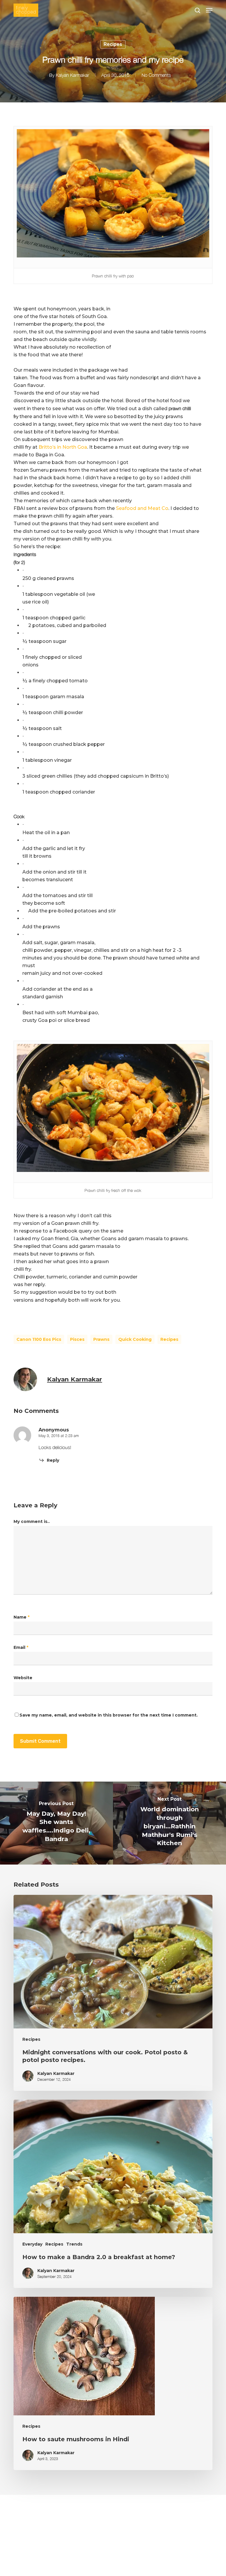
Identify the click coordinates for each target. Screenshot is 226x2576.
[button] (209, 10)
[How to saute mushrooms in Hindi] (113, 2383)
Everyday (32, 2244)
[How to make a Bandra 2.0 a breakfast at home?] (113, 2194)
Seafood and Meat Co (142, 508)
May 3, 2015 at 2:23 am (59, 1436)
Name (21, 1617)
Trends (74, 2244)
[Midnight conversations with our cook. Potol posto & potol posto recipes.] (113, 1993)
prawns (101, 1339)
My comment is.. (32, 1521)
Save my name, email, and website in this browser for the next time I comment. (109, 1715)
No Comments (156, 75)
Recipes (113, 44)
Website (23, 1678)
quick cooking (135, 1339)
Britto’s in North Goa (63, 447)
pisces (77, 1339)
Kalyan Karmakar (72, 75)
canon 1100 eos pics (39, 1339)
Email (21, 1647)
